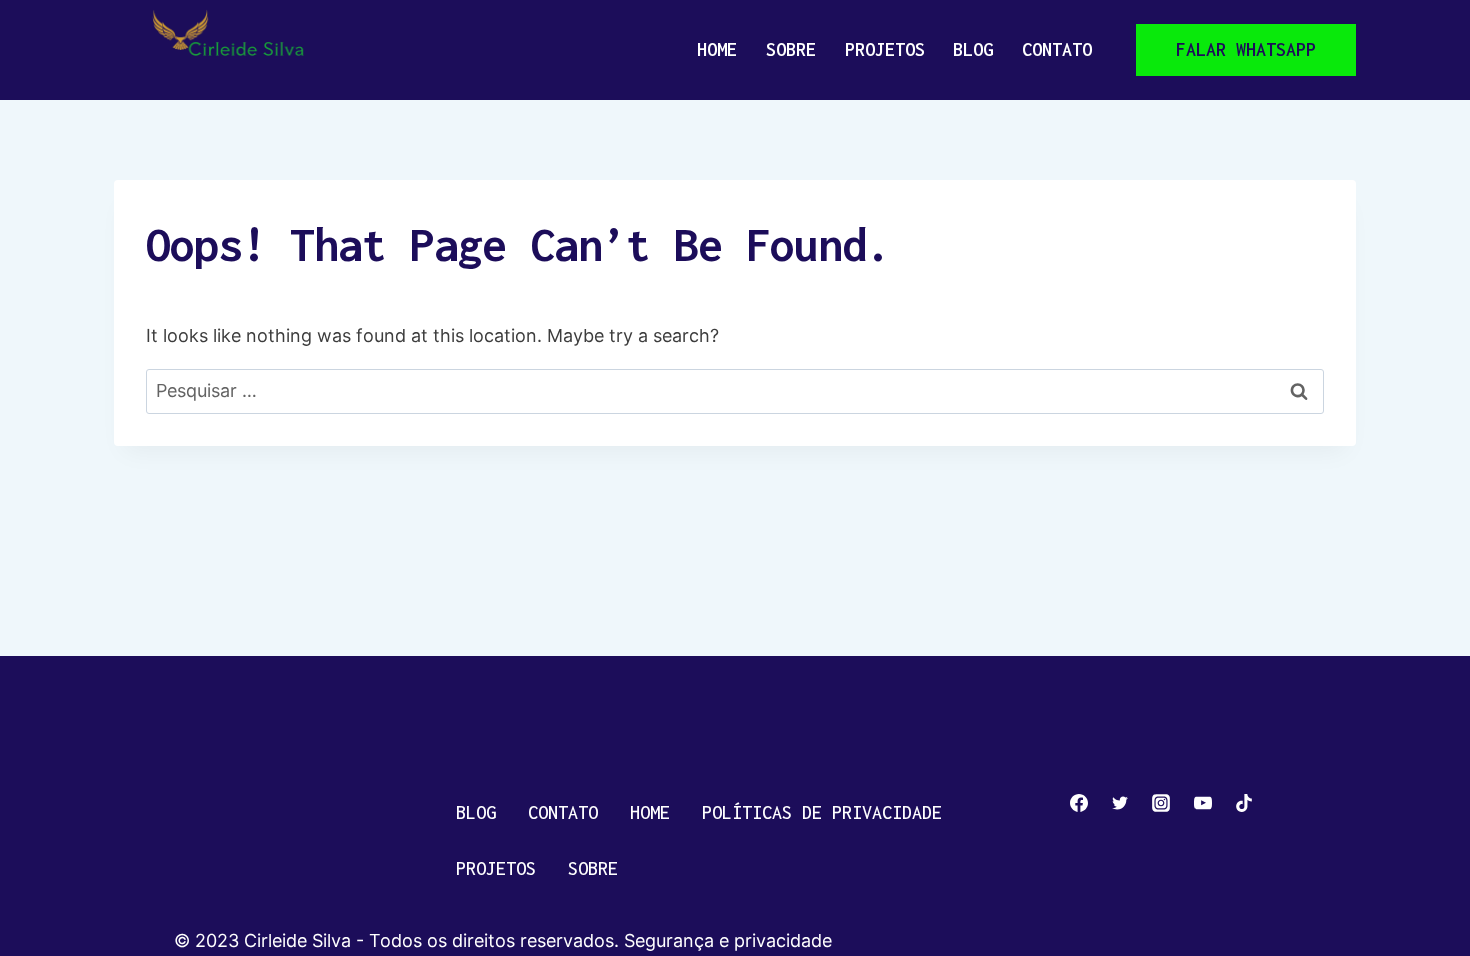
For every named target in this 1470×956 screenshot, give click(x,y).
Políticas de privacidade (822, 812)
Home (717, 49)
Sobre (791, 49)
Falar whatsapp (1246, 49)
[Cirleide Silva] (236, 50)
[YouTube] (1203, 803)
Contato (1057, 49)
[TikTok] (1244, 803)
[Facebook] (1079, 803)
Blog (973, 49)
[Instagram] (1161, 803)
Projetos (885, 49)
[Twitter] (1120, 803)
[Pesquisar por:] (735, 390)
